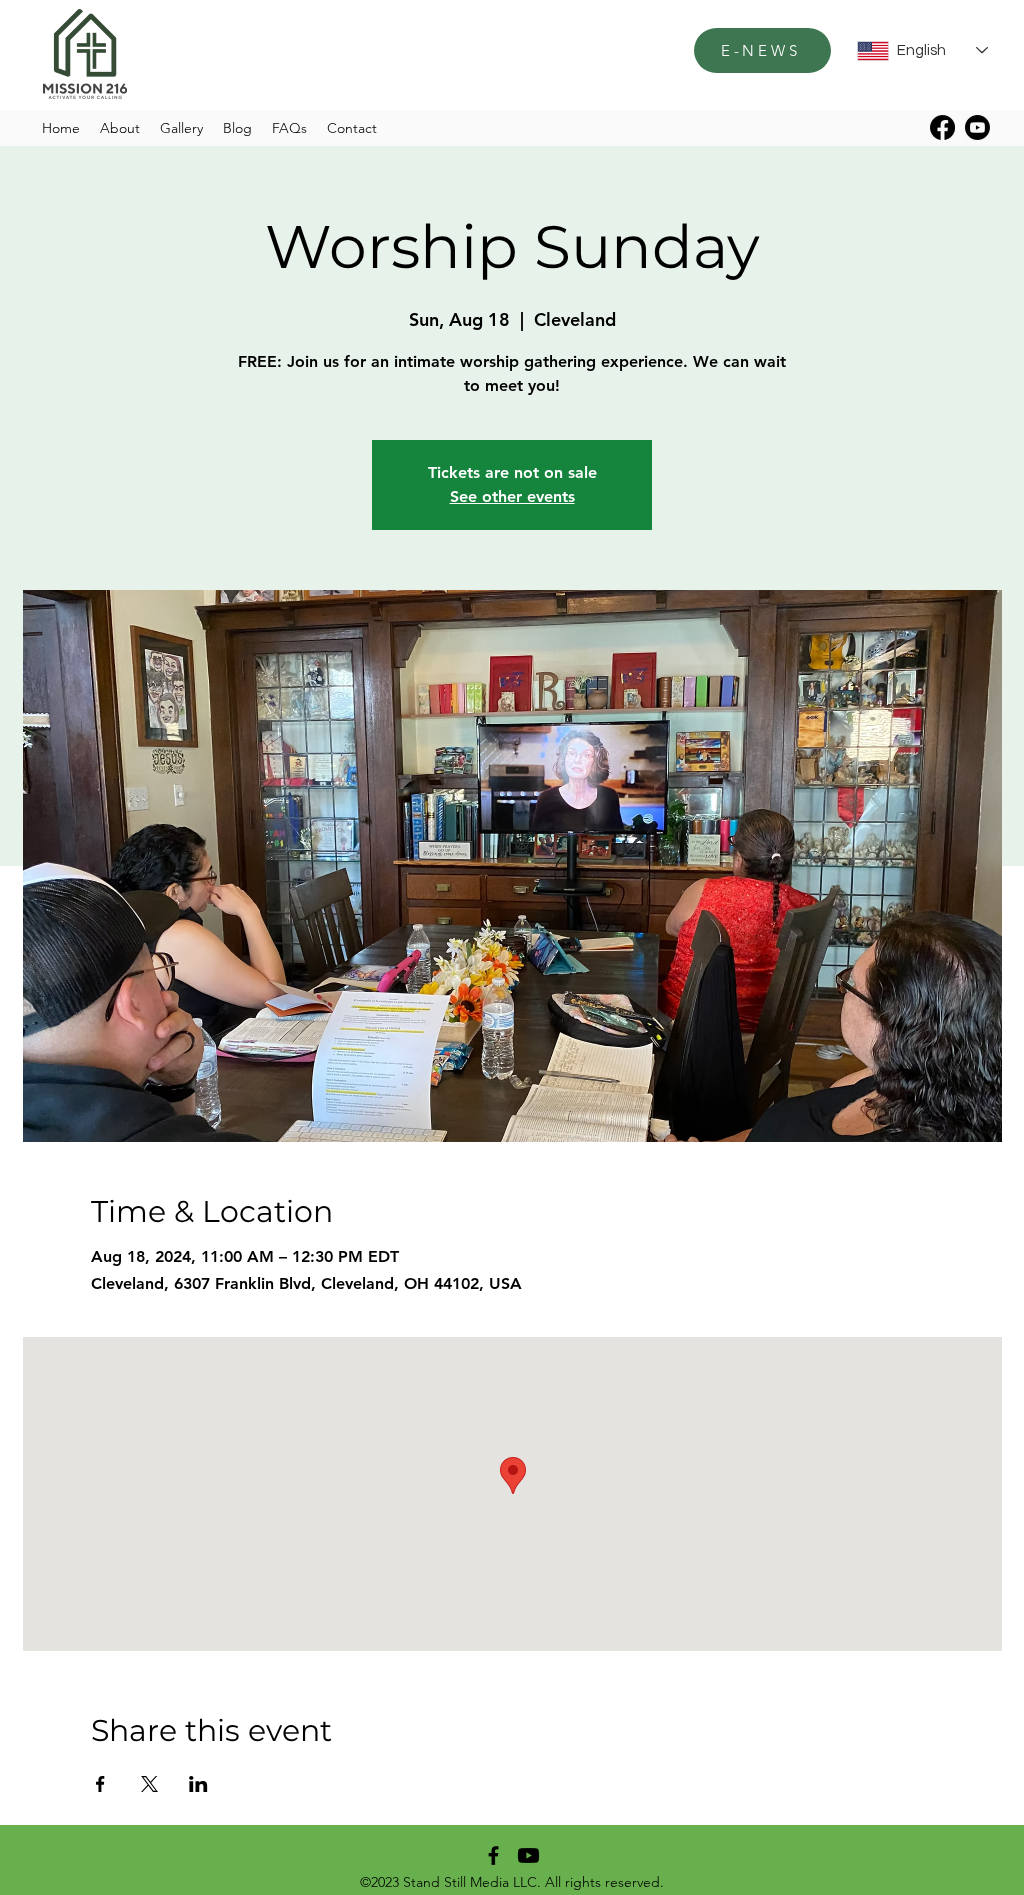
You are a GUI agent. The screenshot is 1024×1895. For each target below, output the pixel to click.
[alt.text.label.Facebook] (942, 127)
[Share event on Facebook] (100, 1784)
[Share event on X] (149, 1784)
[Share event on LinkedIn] (198, 1784)
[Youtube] (977, 127)
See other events (512, 496)
